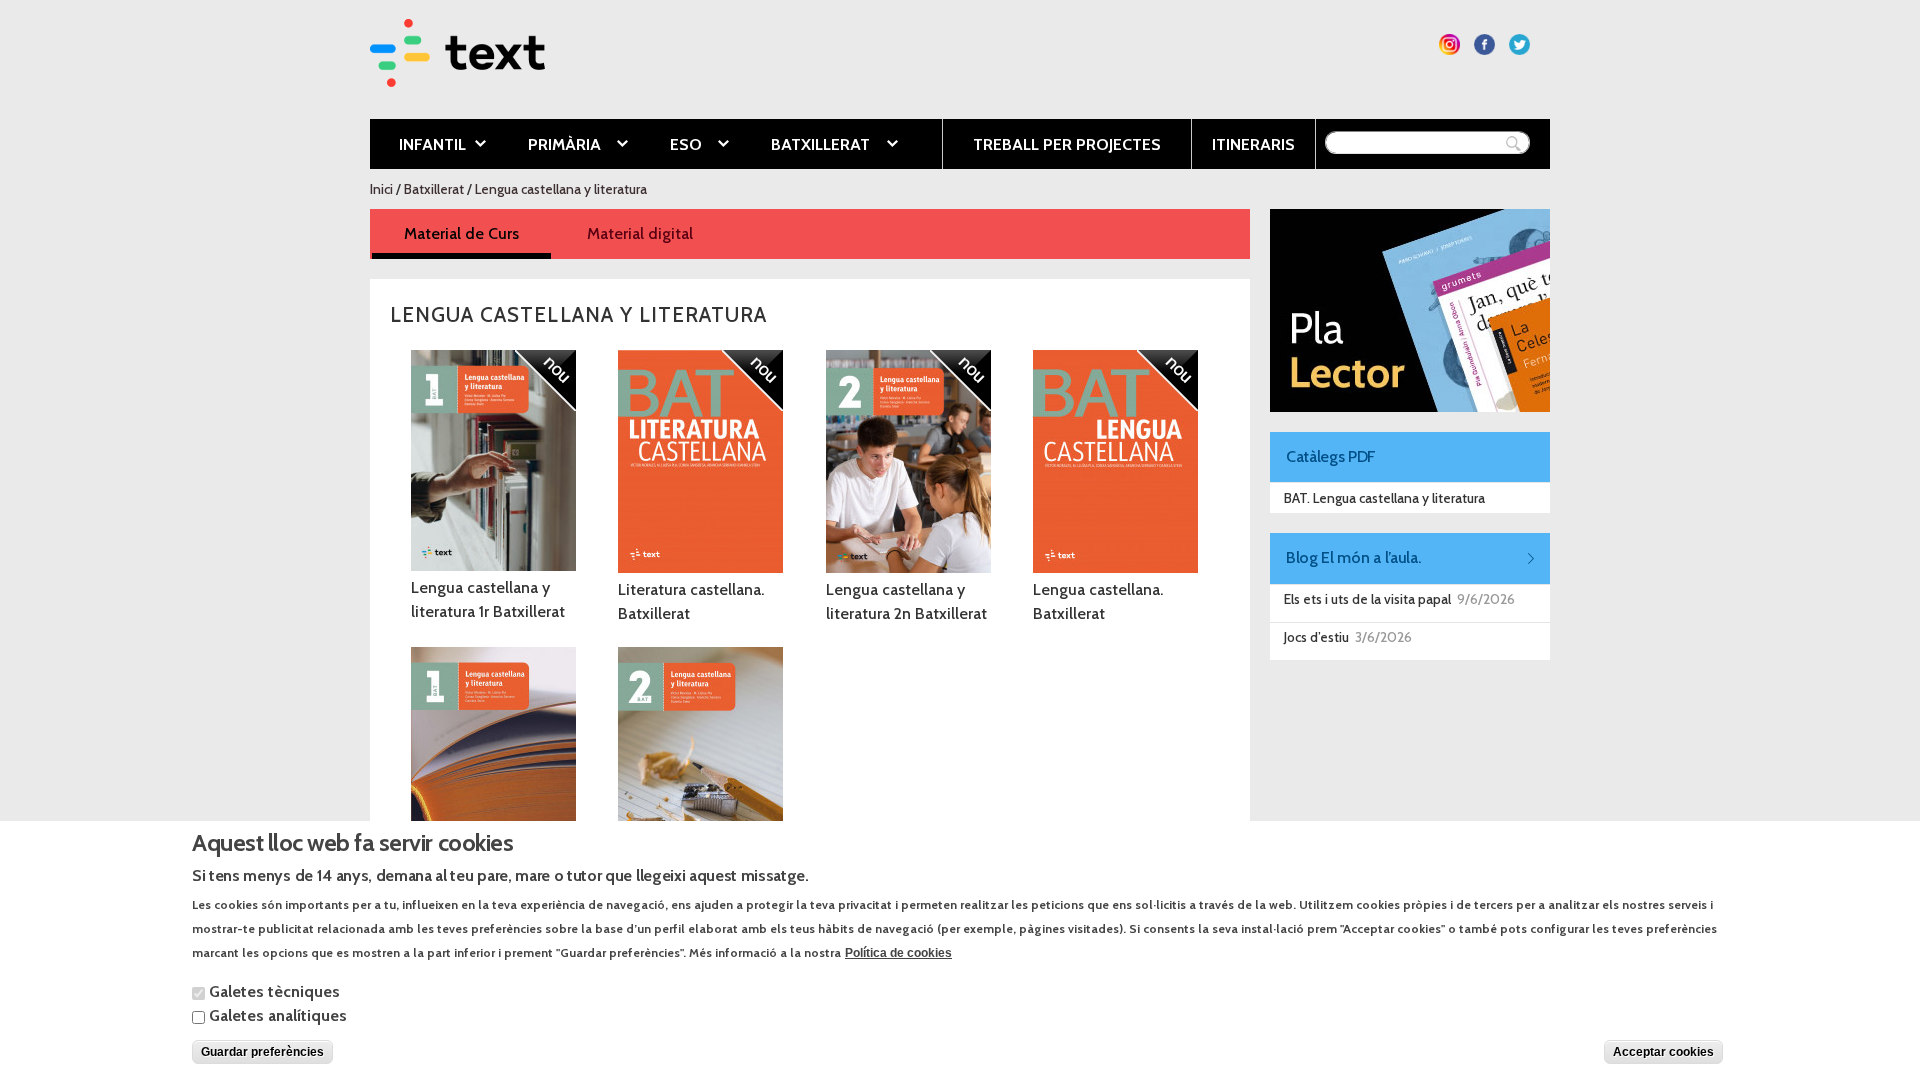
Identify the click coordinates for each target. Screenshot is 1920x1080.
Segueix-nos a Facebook (1484, 44)
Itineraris (1253, 144)
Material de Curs (477, 233)
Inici (381, 189)
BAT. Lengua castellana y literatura (1384, 498)
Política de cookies (898, 952)
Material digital (640, 233)
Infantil (418, 146)
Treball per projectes (1067, 144)
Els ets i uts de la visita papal (1367, 599)
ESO (671, 146)
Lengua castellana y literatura (561, 189)
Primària (549, 146)
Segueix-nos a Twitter (1519, 44)
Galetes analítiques (278, 1015)
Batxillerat (805, 146)
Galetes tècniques (274, 991)
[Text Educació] (457, 74)
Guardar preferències (262, 1052)
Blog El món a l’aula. (1353, 557)
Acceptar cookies (1663, 1052)
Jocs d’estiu (1316, 637)
